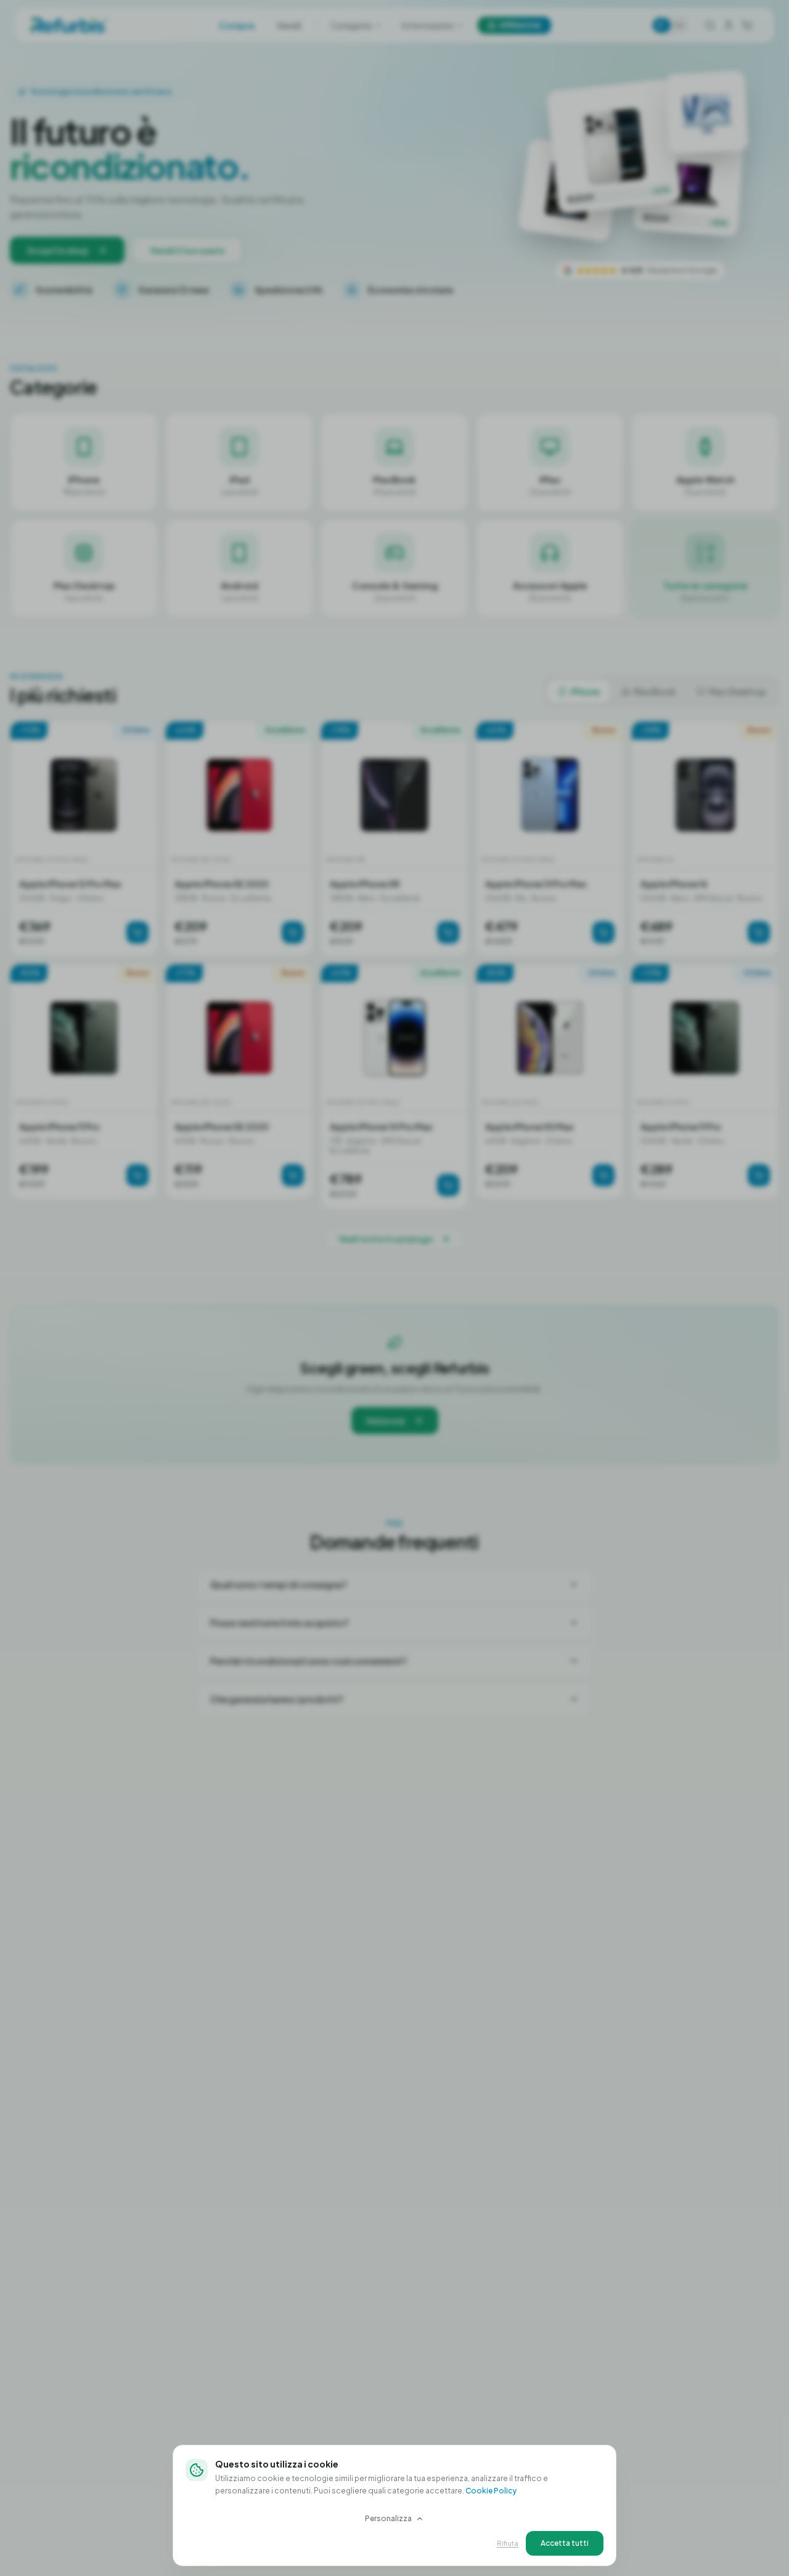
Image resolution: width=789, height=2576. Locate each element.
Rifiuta (508, 2543)
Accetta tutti (565, 2543)
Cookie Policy (491, 2491)
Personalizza (388, 2518)
